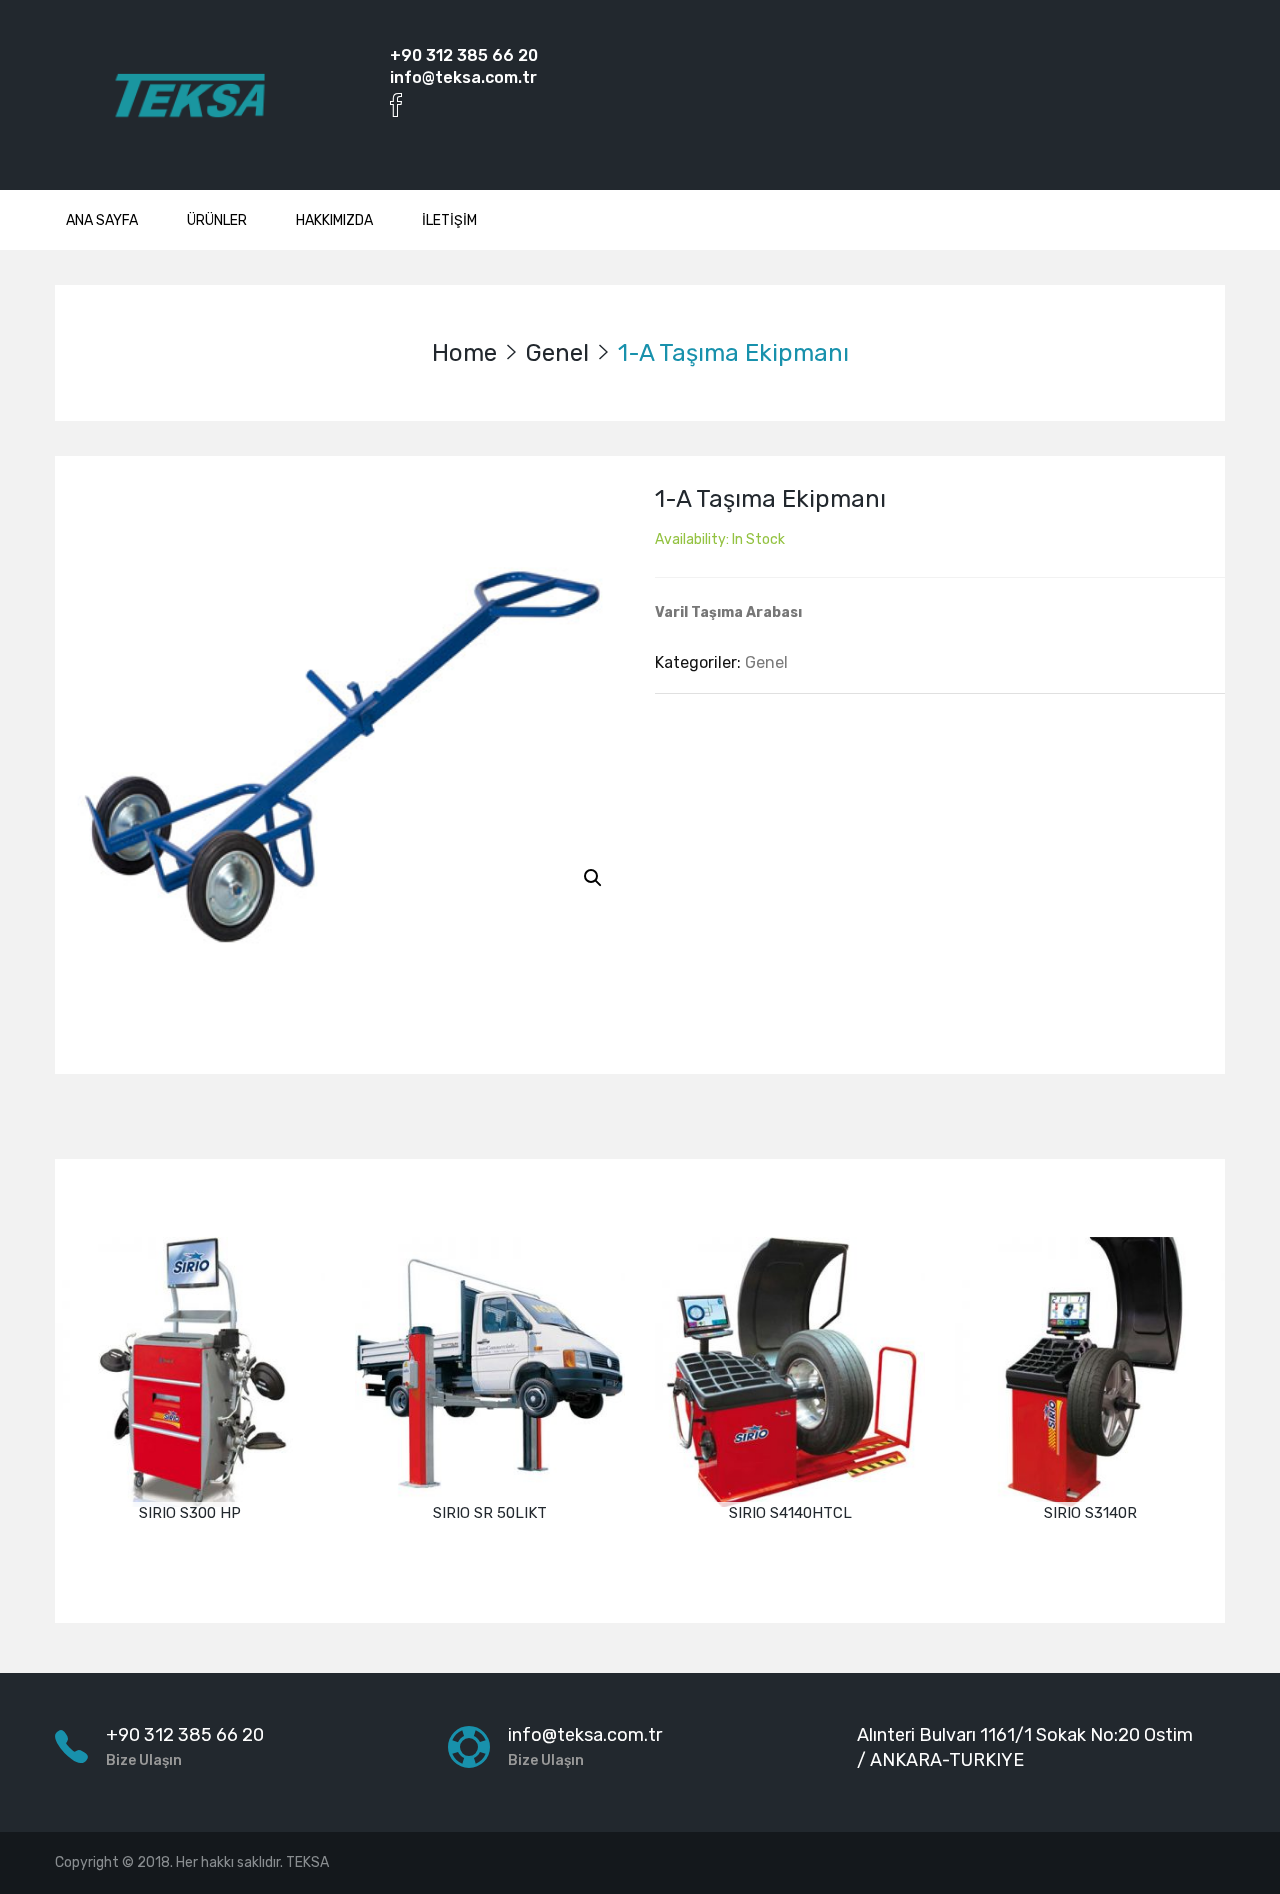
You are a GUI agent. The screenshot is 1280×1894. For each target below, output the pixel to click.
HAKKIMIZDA (334, 220)
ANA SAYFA (102, 220)
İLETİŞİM (449, 220)
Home (464, 353)
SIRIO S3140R (1090, 1513)
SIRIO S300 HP (190, 1513)
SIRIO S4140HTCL (790, 1513)
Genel (557, 353)
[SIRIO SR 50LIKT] (490, 1372)
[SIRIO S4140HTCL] (790, 1372)
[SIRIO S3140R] (1090, 1372)
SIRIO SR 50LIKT (490, 1513)
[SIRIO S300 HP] (190, 1372)
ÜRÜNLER (217, 220)
